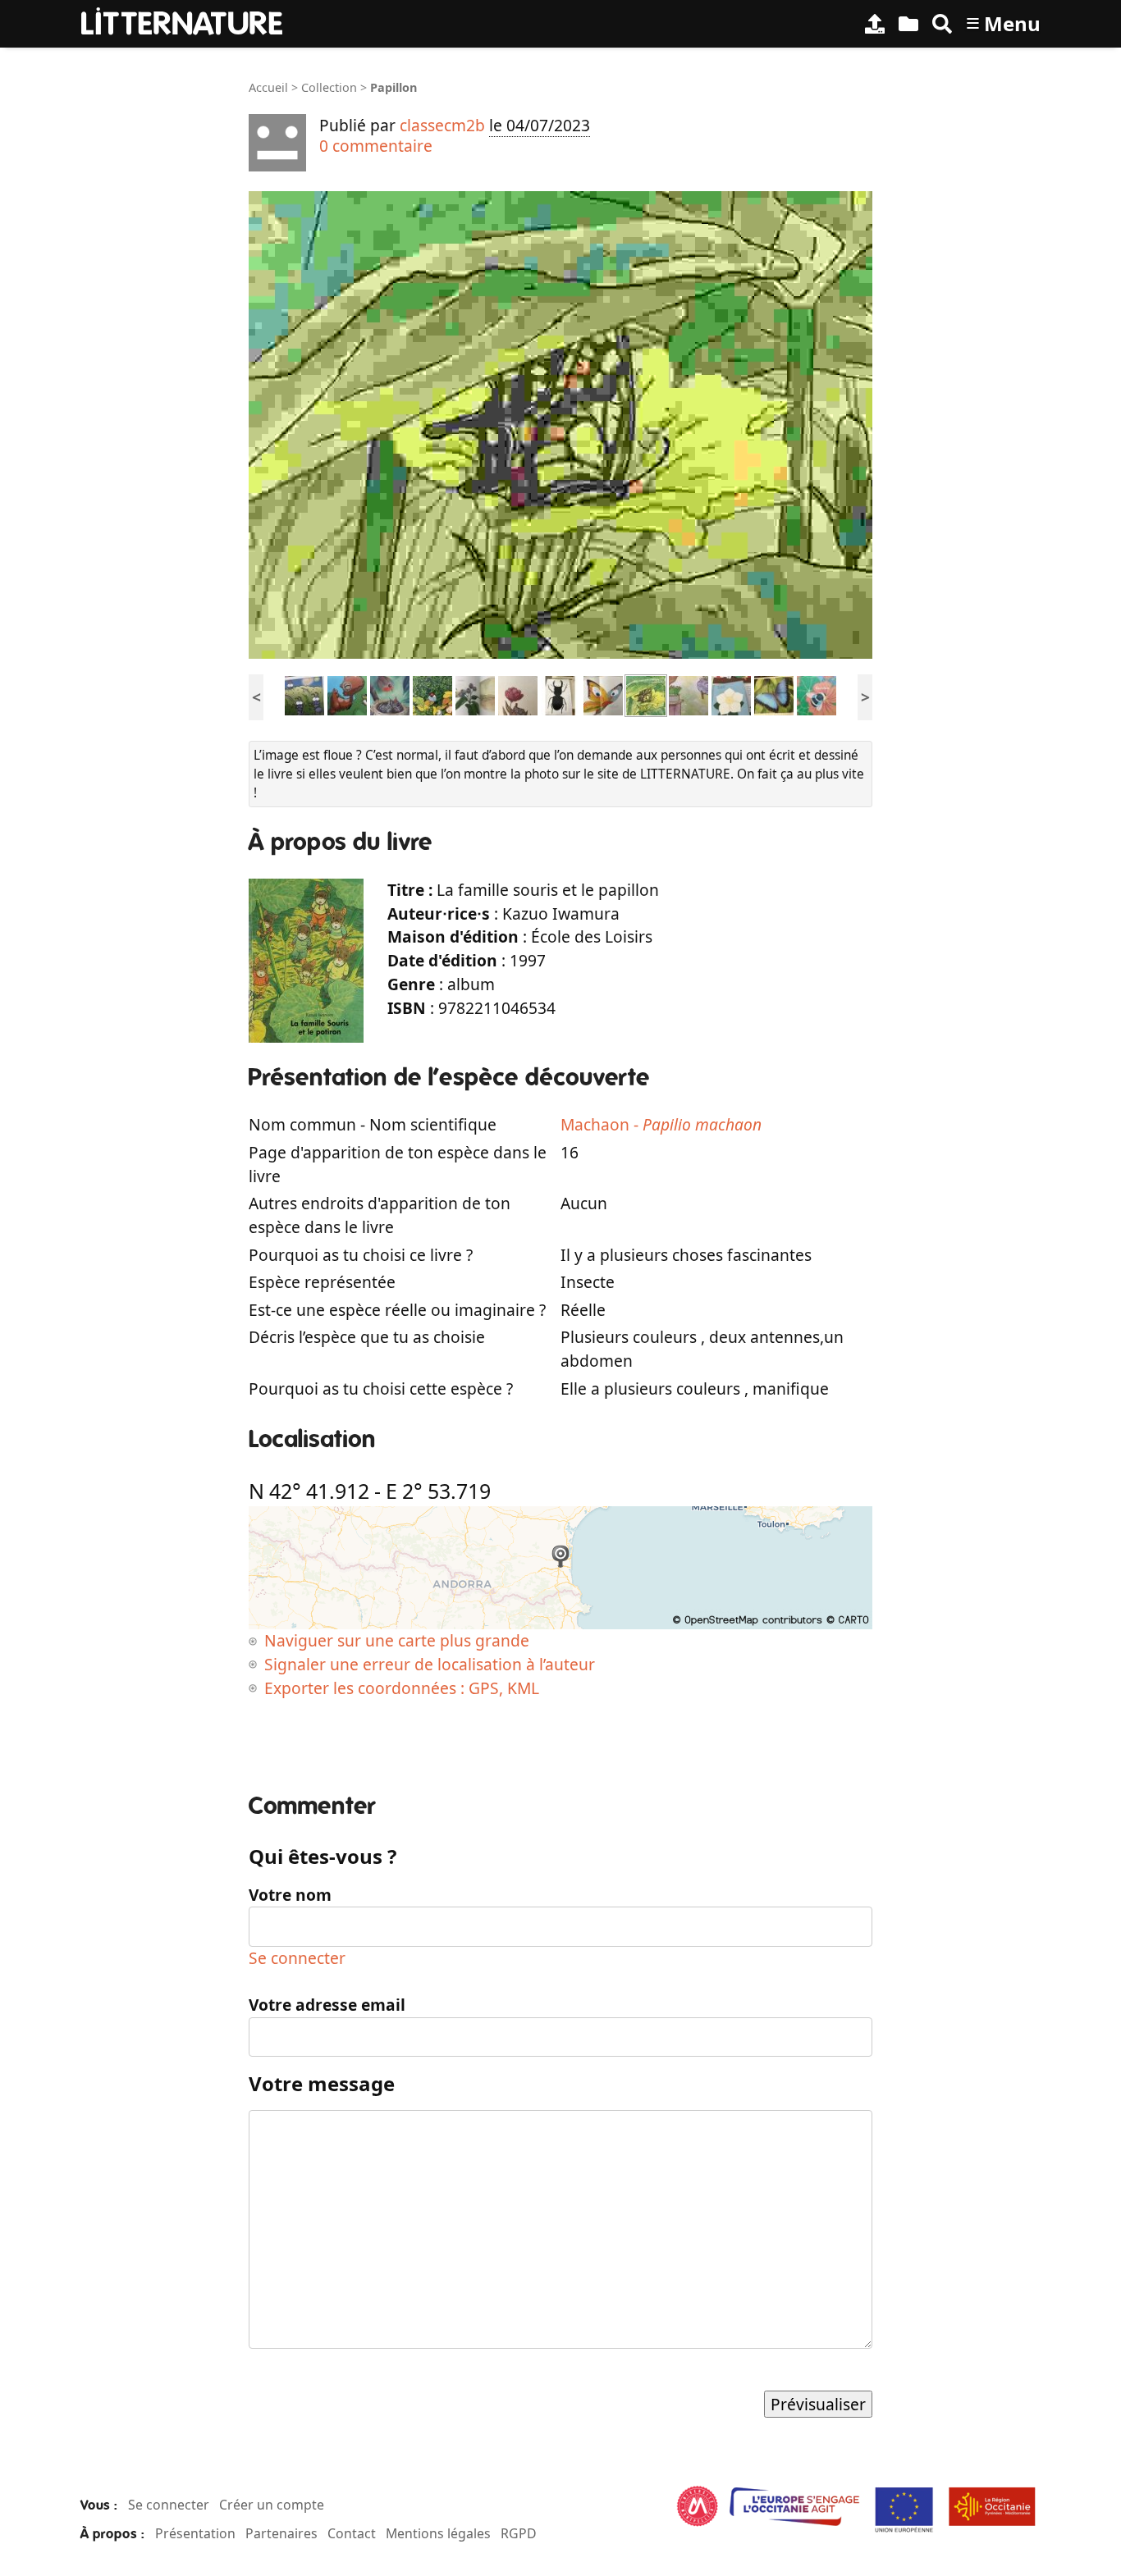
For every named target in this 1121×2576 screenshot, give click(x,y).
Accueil (268, 87)
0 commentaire (376, 146)
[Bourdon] (817, 694)
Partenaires (281, 2533)
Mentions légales (438, 2533)
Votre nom (290, 1895)
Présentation (195, 2533)
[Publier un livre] (875, 24)
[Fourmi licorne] (304, 694)
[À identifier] (908, 24)
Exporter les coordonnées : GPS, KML (402, 1688)
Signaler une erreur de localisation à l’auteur (430, 1664)
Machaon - (661, 1124)
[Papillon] (603, 694)
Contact (352, 2533)
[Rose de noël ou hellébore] (731, 694)
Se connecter (297, 1958)
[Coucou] (390, 694)
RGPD (519, 2533)
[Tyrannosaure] (347, 694)
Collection (329, 87)
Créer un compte (272, 2505)
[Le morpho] (774, 694)
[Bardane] (475, 694)
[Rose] (518, 694)
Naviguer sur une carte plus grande (397, 1640)
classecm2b (442, 125)
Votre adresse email (327, 2005)
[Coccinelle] (432, 694)
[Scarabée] (560, 694)
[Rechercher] (942, 24)
